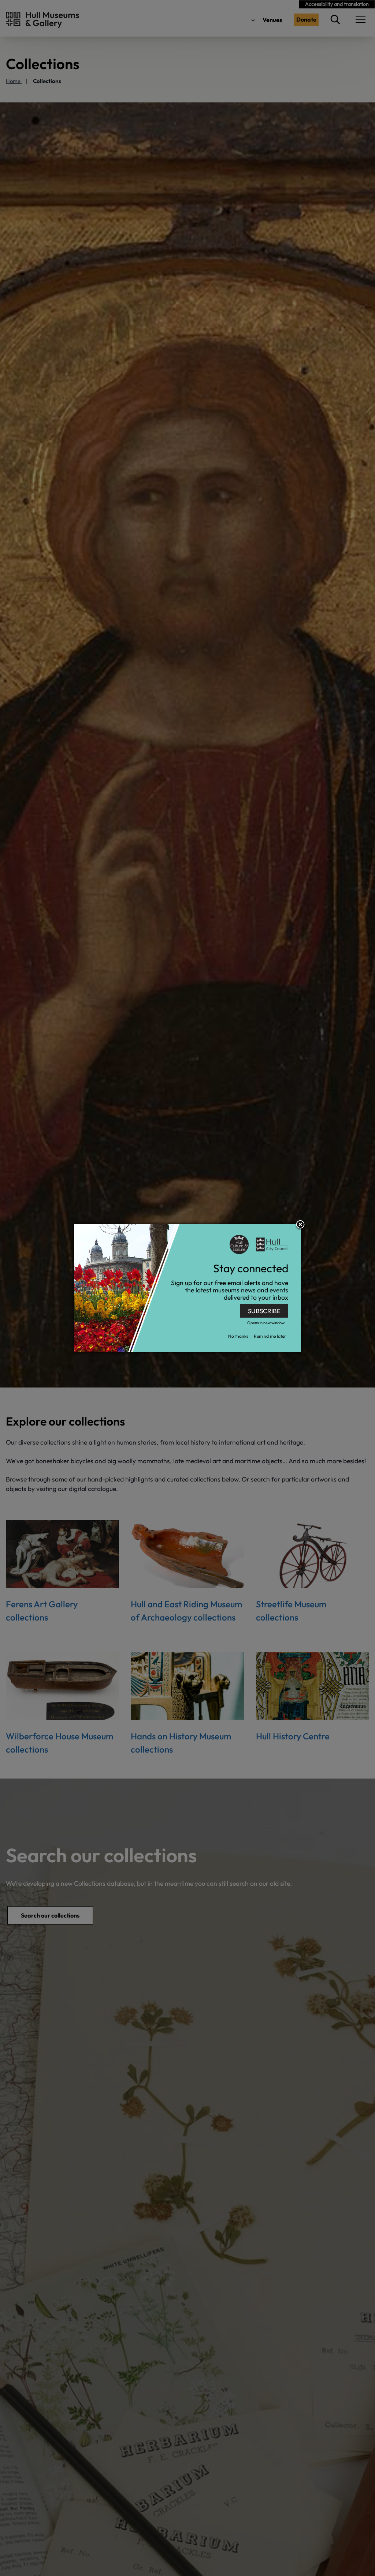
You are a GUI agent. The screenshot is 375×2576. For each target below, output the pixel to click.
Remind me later (270, 1336)
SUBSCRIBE (264, 1311)
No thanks (238, 1336)
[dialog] (187, 1288)
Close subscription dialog (300, 1225)
